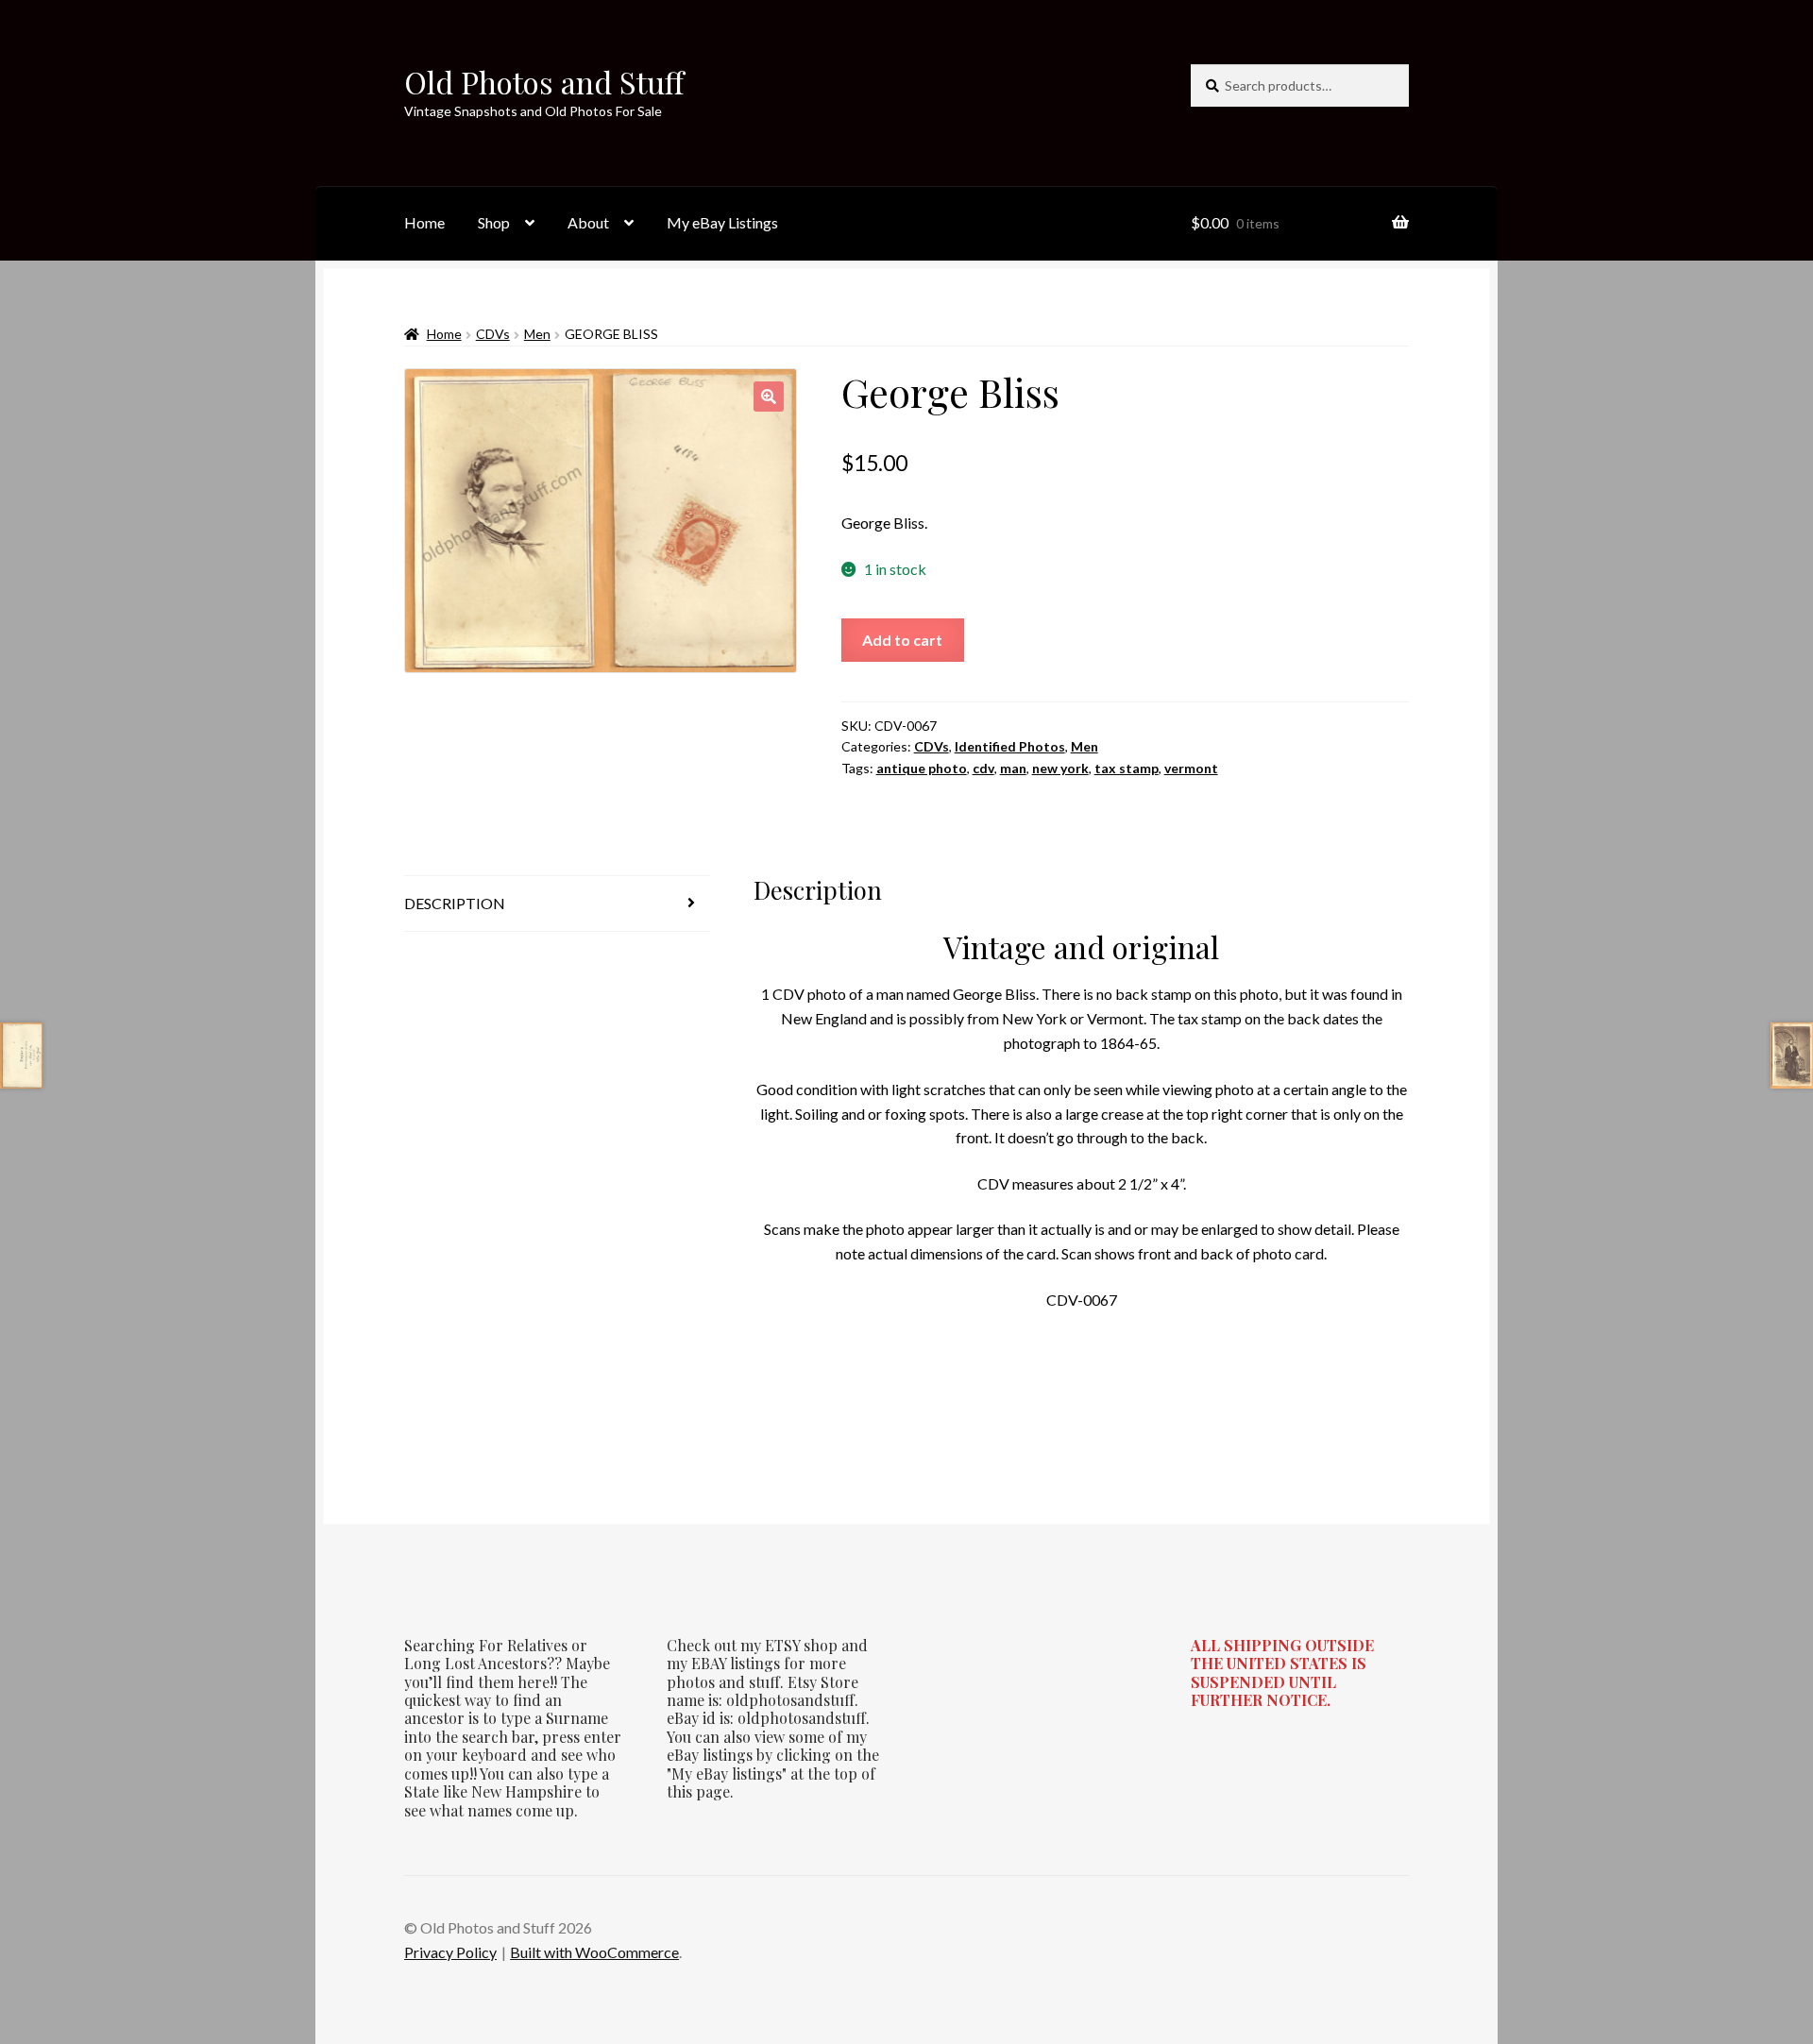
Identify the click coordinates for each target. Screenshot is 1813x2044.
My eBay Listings (722, 222)
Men (537, 334)
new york (1060, 768)
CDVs (493, 334)
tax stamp (1127, 768)
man (1013, 768)
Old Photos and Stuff (544, 82)
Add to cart (902, 640)
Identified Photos (1010, 746)
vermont (1191, 768)
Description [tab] (455, 903)
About (588, 222)
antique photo (922, 768)
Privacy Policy (450, 1952)
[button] (769, 397)
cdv (983, 768)
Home (424, 222)
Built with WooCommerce (594, 1952)
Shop (494, 222)
